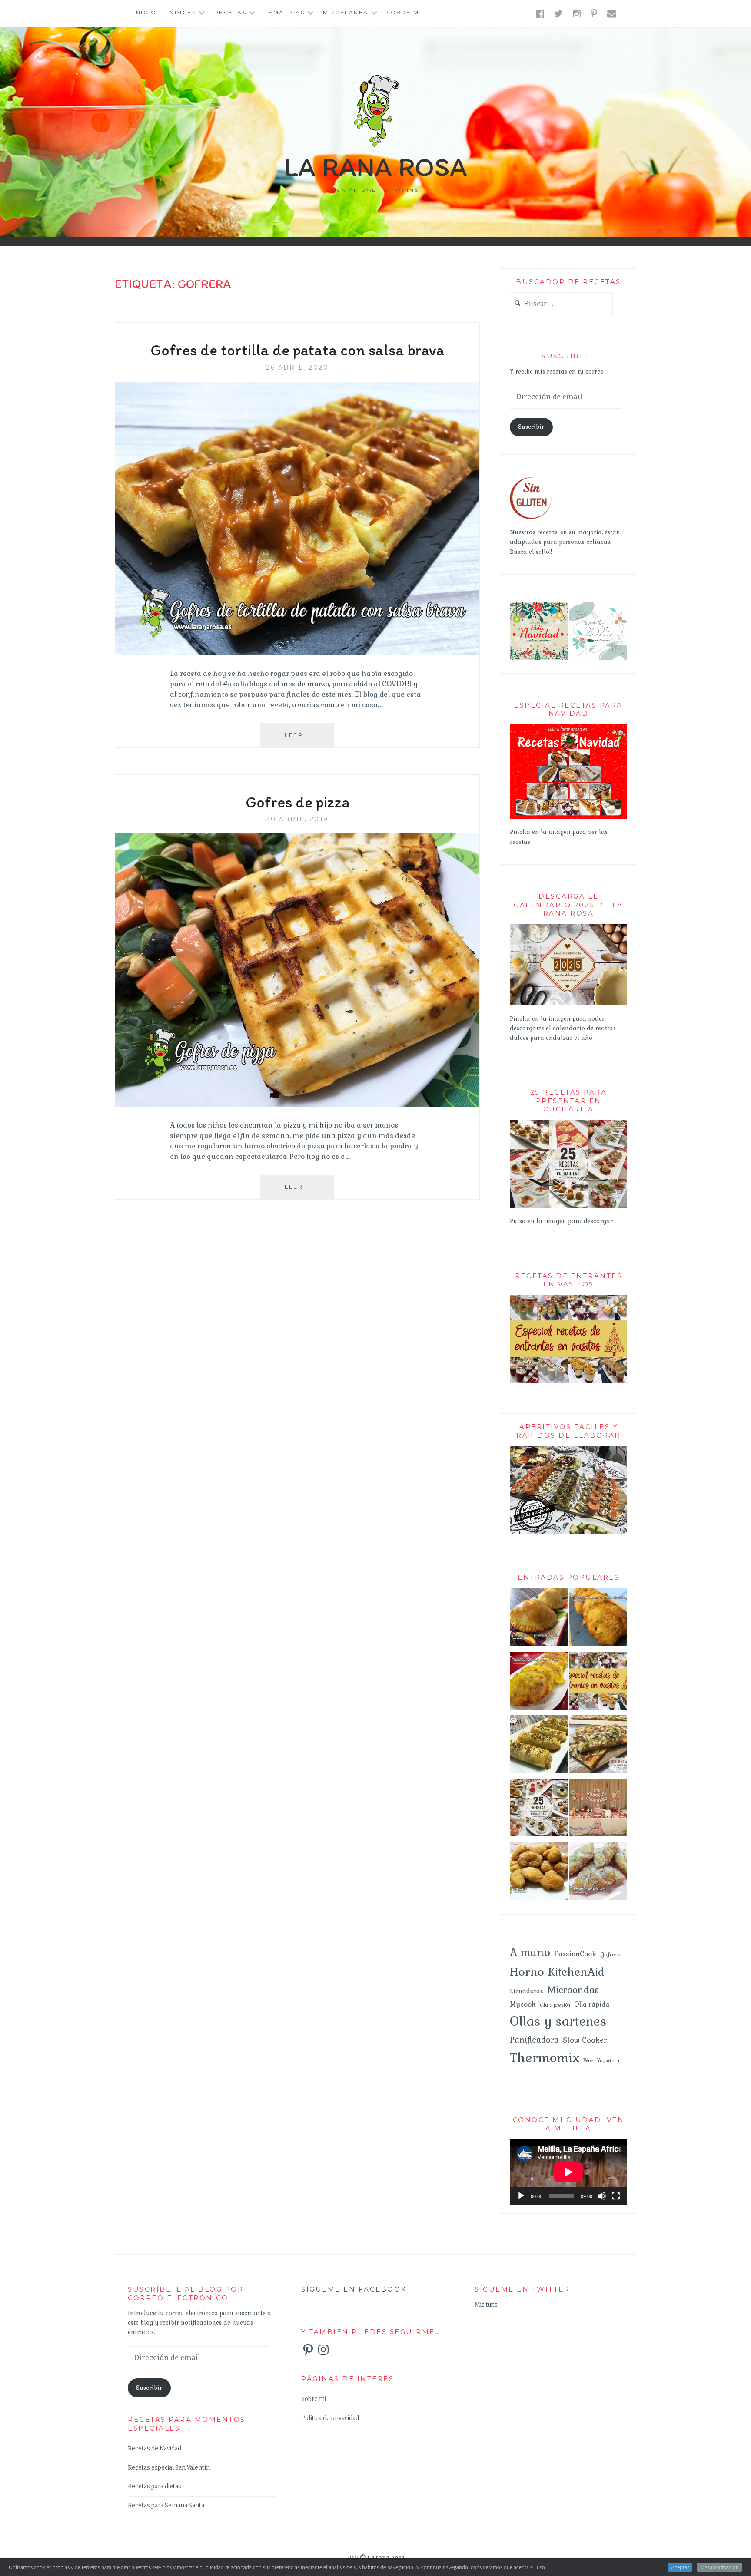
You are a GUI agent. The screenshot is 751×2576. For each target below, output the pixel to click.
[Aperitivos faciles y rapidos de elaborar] (568, 1533)
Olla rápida (592, 2004)
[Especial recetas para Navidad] (568, 817)
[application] (568, 2172)
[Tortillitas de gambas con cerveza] (539, 1683)
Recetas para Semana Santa (166, 2505)
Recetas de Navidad (155, 2449)
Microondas (573, 1990)
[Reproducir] (521, 2196)
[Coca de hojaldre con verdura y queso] (598, 1746)
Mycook (523, 2004)
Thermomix (545, 2058)
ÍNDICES (182, 12)
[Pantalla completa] (616, 2196)
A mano (530, 1952)
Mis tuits (486, 2305)
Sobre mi (404, 12)
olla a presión (555, 2005)
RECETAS (231, 12)
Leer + (309, 739)
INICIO (145, 12)
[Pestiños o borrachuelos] (598, 1873)
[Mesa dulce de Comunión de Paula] (598, 1809)
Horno (527, 1972)
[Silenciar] (602, 2196)
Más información (719, 2567)
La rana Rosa (376, 167)
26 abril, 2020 (297, 367)
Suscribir (531, 427)
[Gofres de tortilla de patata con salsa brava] (297, 652)
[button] (539, 631)
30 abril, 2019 (297, 819)
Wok (588, 2060)
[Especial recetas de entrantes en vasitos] (598, 1683)
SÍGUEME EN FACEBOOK (354, 2289)
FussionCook (575, 1954)
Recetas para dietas (155, 2486)
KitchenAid (576, 1972)
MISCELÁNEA (346, 12)
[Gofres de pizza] (297, 1104)
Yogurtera (608, 2060)
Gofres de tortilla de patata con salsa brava (297, 350)
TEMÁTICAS (285, 12)
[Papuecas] (539, 1873)
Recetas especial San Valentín (169, 2468)
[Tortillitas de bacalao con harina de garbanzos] (598, 1619)
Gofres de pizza (297, 802)
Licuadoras (527, 1991)
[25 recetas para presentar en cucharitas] (539, 1809)
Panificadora (534, 2040)
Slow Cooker (585, 2040)
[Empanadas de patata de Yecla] (539, 1619)
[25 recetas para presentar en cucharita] (568, 1206)
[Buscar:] (561, 304)
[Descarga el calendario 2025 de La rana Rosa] (568, 1004)
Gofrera (610, 1954)
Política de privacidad (330, 2418)
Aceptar (680, 2567)
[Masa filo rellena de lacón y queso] (539, 1746)
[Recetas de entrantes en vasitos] (568, 1381)
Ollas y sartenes (558, 2021)
